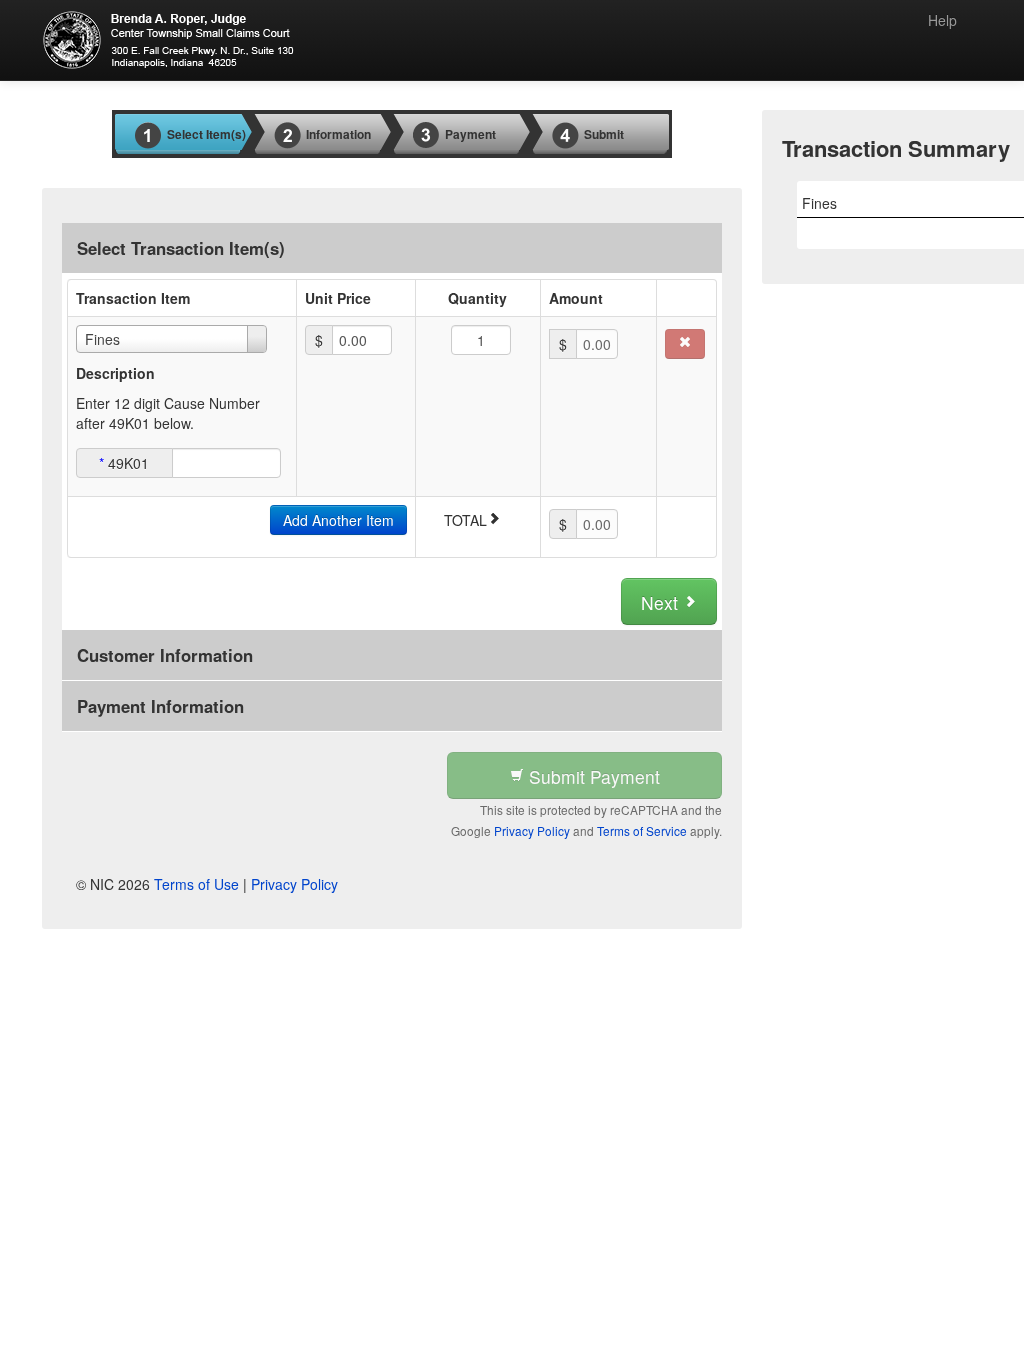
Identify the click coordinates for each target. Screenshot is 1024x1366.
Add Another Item (338, 520)
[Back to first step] (168, 40)
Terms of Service (642, 830)
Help (942, 20)
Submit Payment (592, 776)
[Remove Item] (685, 344)
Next (662, 602)
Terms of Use (196, 884)
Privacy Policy (532, 830)
